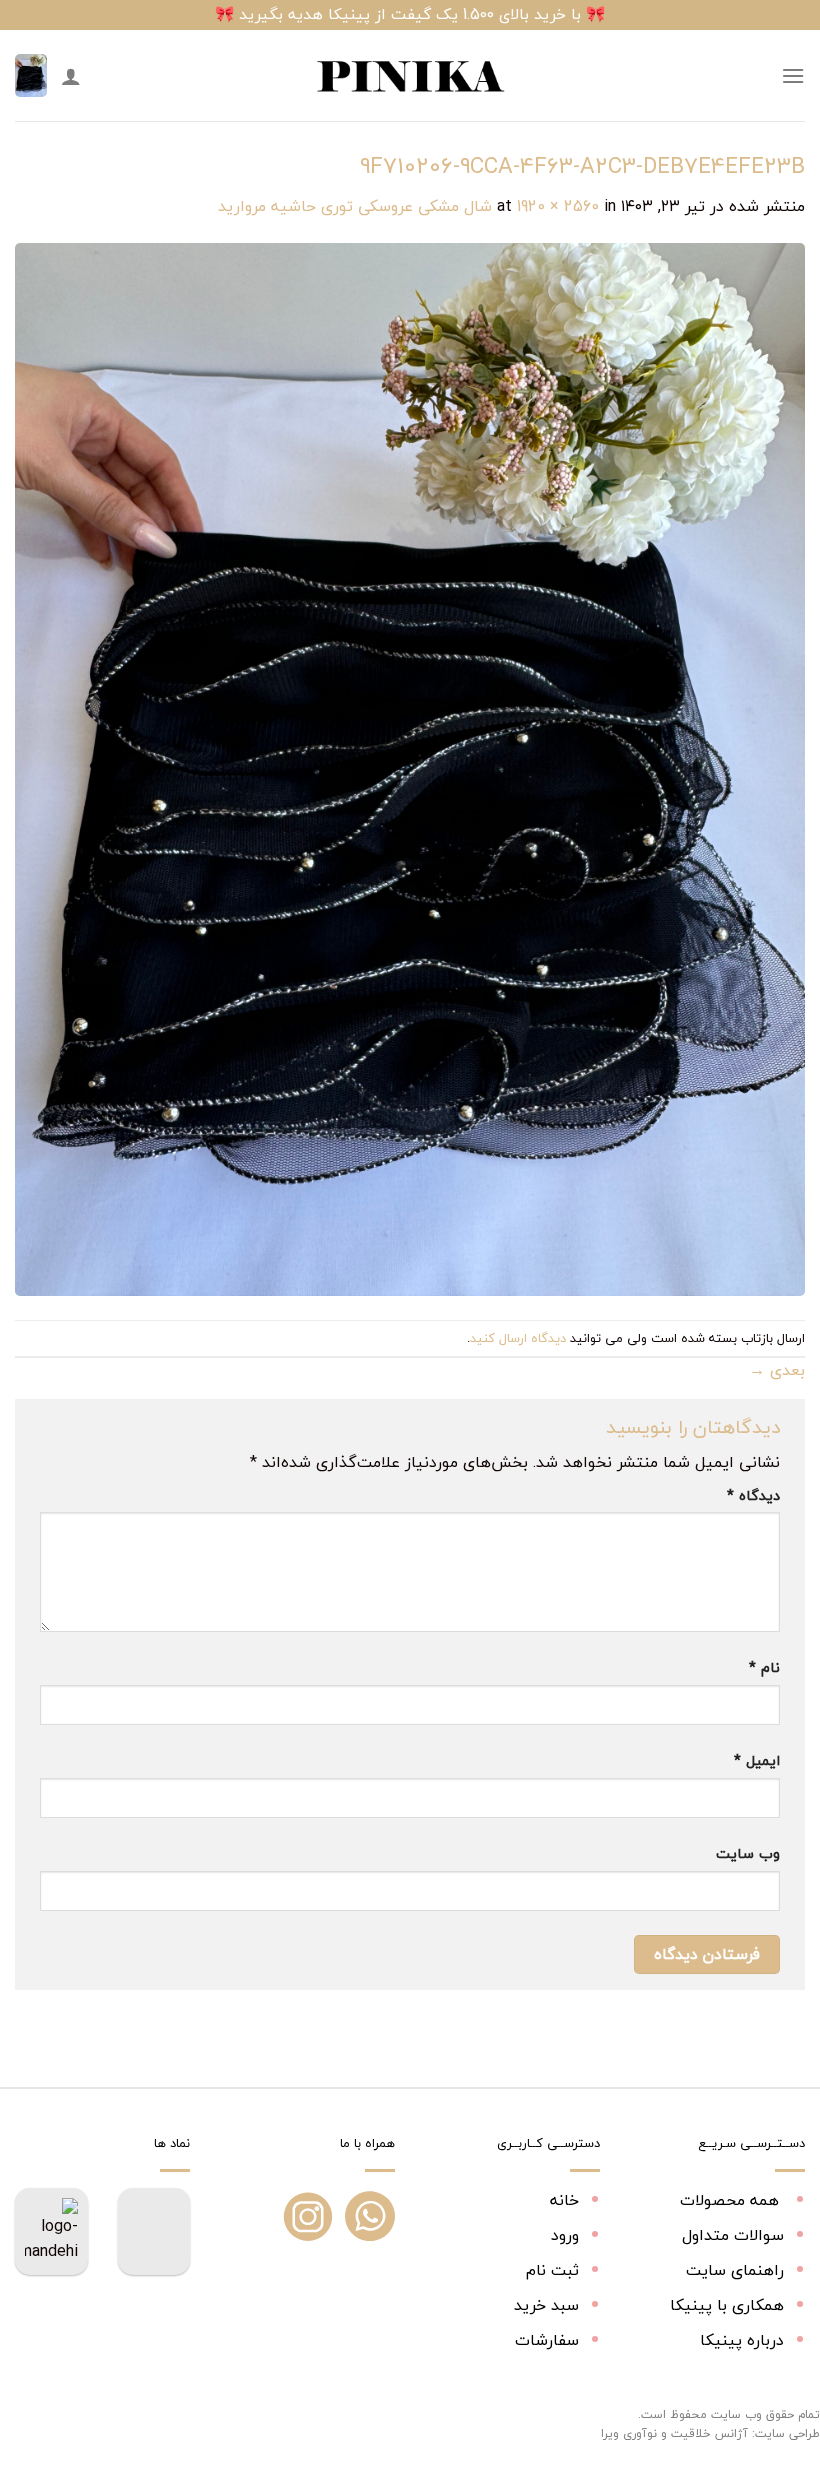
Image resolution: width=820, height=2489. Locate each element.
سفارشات (547, 2340)
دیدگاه (753, 1495)
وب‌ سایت (748, 1853)
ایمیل (757, 1760)
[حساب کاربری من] (71, 76)
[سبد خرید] (31, 75)
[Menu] (793, 75)
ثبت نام (552, 2270)
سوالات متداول (733, 2235)
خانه (564, 2200)
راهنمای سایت (735, 2270)
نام (764, 1667)
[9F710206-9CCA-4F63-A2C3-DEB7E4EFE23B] (410, 767)
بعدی (777, 1370)
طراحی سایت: (786, 2433)
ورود (565, 2235)
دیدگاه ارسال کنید (518, 1338)
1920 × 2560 (558, 206)
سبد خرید (546, 2305)
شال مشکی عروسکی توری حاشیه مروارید (355, 206)
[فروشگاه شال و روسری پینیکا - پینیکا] (410, 76)
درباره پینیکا (742, 2340)
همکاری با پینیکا (727, 2305)
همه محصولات (732, 2200)
